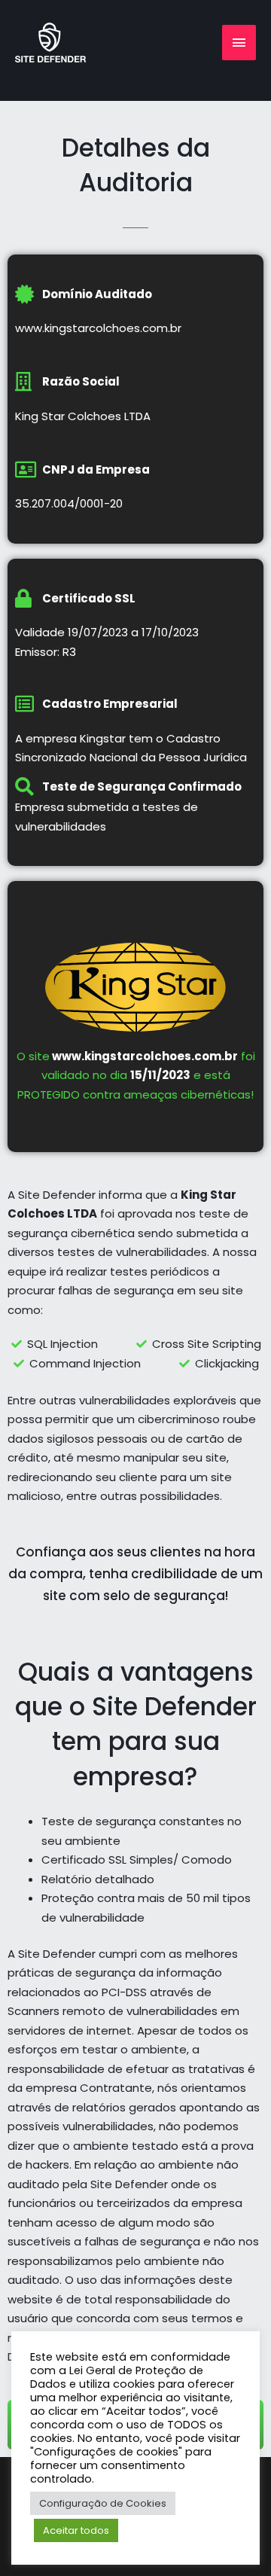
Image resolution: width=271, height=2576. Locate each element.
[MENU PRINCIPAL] (239, 43)
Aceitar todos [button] (76, 2530)
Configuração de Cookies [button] (103, 2503)
